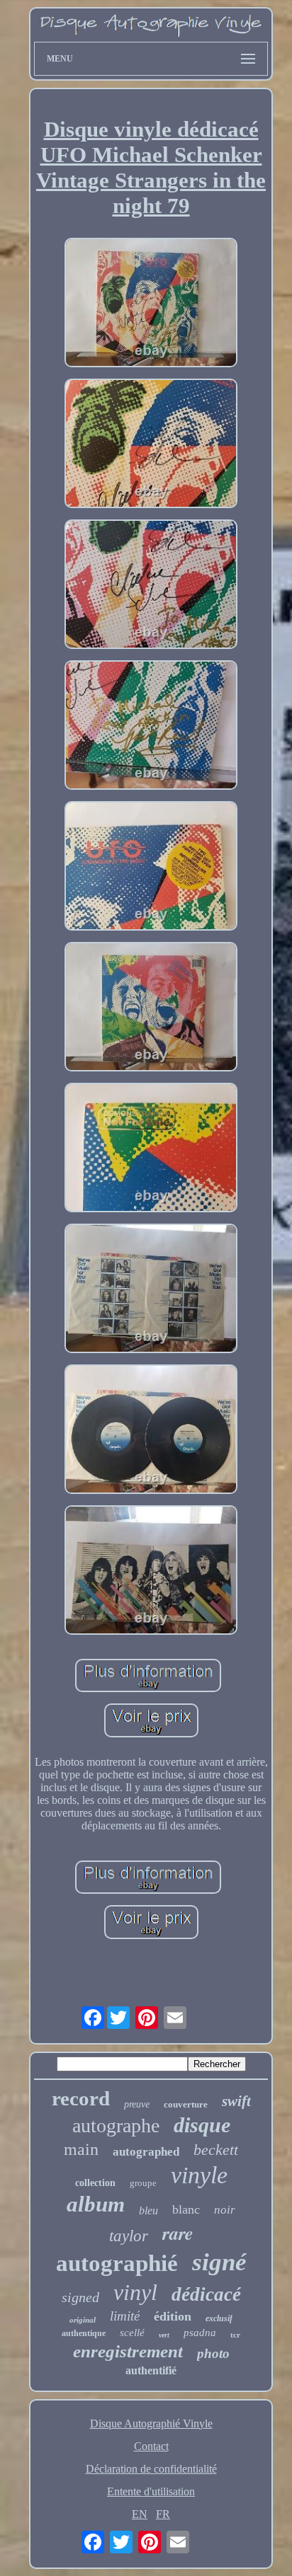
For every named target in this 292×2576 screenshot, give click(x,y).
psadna (200, 2333)
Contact (151, 2446)
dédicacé (206, 2294)
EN (140, 2514)
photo (213, 2353)
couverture (186, 2104)
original (83, 2320)
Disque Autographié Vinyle (151, 2423)
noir (225, 2210)
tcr (235, 2335)
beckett (216, 2150)
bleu (148, 2210)
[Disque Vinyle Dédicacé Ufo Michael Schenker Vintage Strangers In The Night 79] (151, 304)
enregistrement (128, 2351)
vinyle (199, 2175)
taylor (129, 2236)
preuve (137, 2104)
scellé (132, 2333)
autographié (117, 2263)
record (81, 2098)
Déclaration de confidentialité (151, 2469)
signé (219, 2262)
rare (178, 2233)
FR (163, 2514)
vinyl (135, 2292)
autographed (146, 2152)
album (96, 2204)
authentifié (151, 2370)
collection (95, 2183)
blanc (186, 2209)
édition (173, 2316)
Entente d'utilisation (151, 2491)
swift (236, 2101)
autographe (116, 2126)
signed (80, 2297)
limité (125, 2316)
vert (164, 2335)
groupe (143, 2183)
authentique (84, 2333)
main (81, 2149)
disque (202, 2125)
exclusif (219, 2318)
